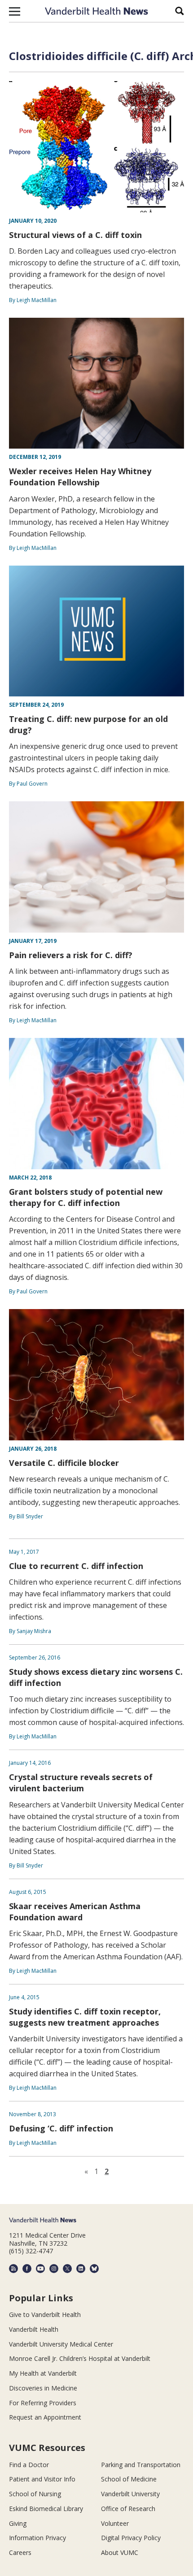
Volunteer (115, 2523)
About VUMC (120, 2552)
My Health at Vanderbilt (43, 2373)
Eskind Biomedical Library (46, 2509)
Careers (20, 2552)
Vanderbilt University (130, 2494)
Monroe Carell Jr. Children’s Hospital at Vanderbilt (80, 2358)
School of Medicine (129, 2479)
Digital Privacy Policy (131, 2538)
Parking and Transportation (141, 2465)
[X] (67, 2269)
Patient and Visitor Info (42, 2479)
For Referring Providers (43, 2403)
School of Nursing (35, 2494)
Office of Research (128, 2509)
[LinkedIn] (81, 2269)
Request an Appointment (45, 2417)
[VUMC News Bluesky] (94, 2269)
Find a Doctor (29, 2465)
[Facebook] (27, 2269)
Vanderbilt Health (34, 2329)
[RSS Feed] (13, 2269)
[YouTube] (40, 2269)
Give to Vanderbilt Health (45, 2315)
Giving (18, 2523)
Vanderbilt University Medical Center (61, 2344)
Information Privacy (37, 2538)
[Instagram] (54, 2269)
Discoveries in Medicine (43, 2388)
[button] (15, 11)
